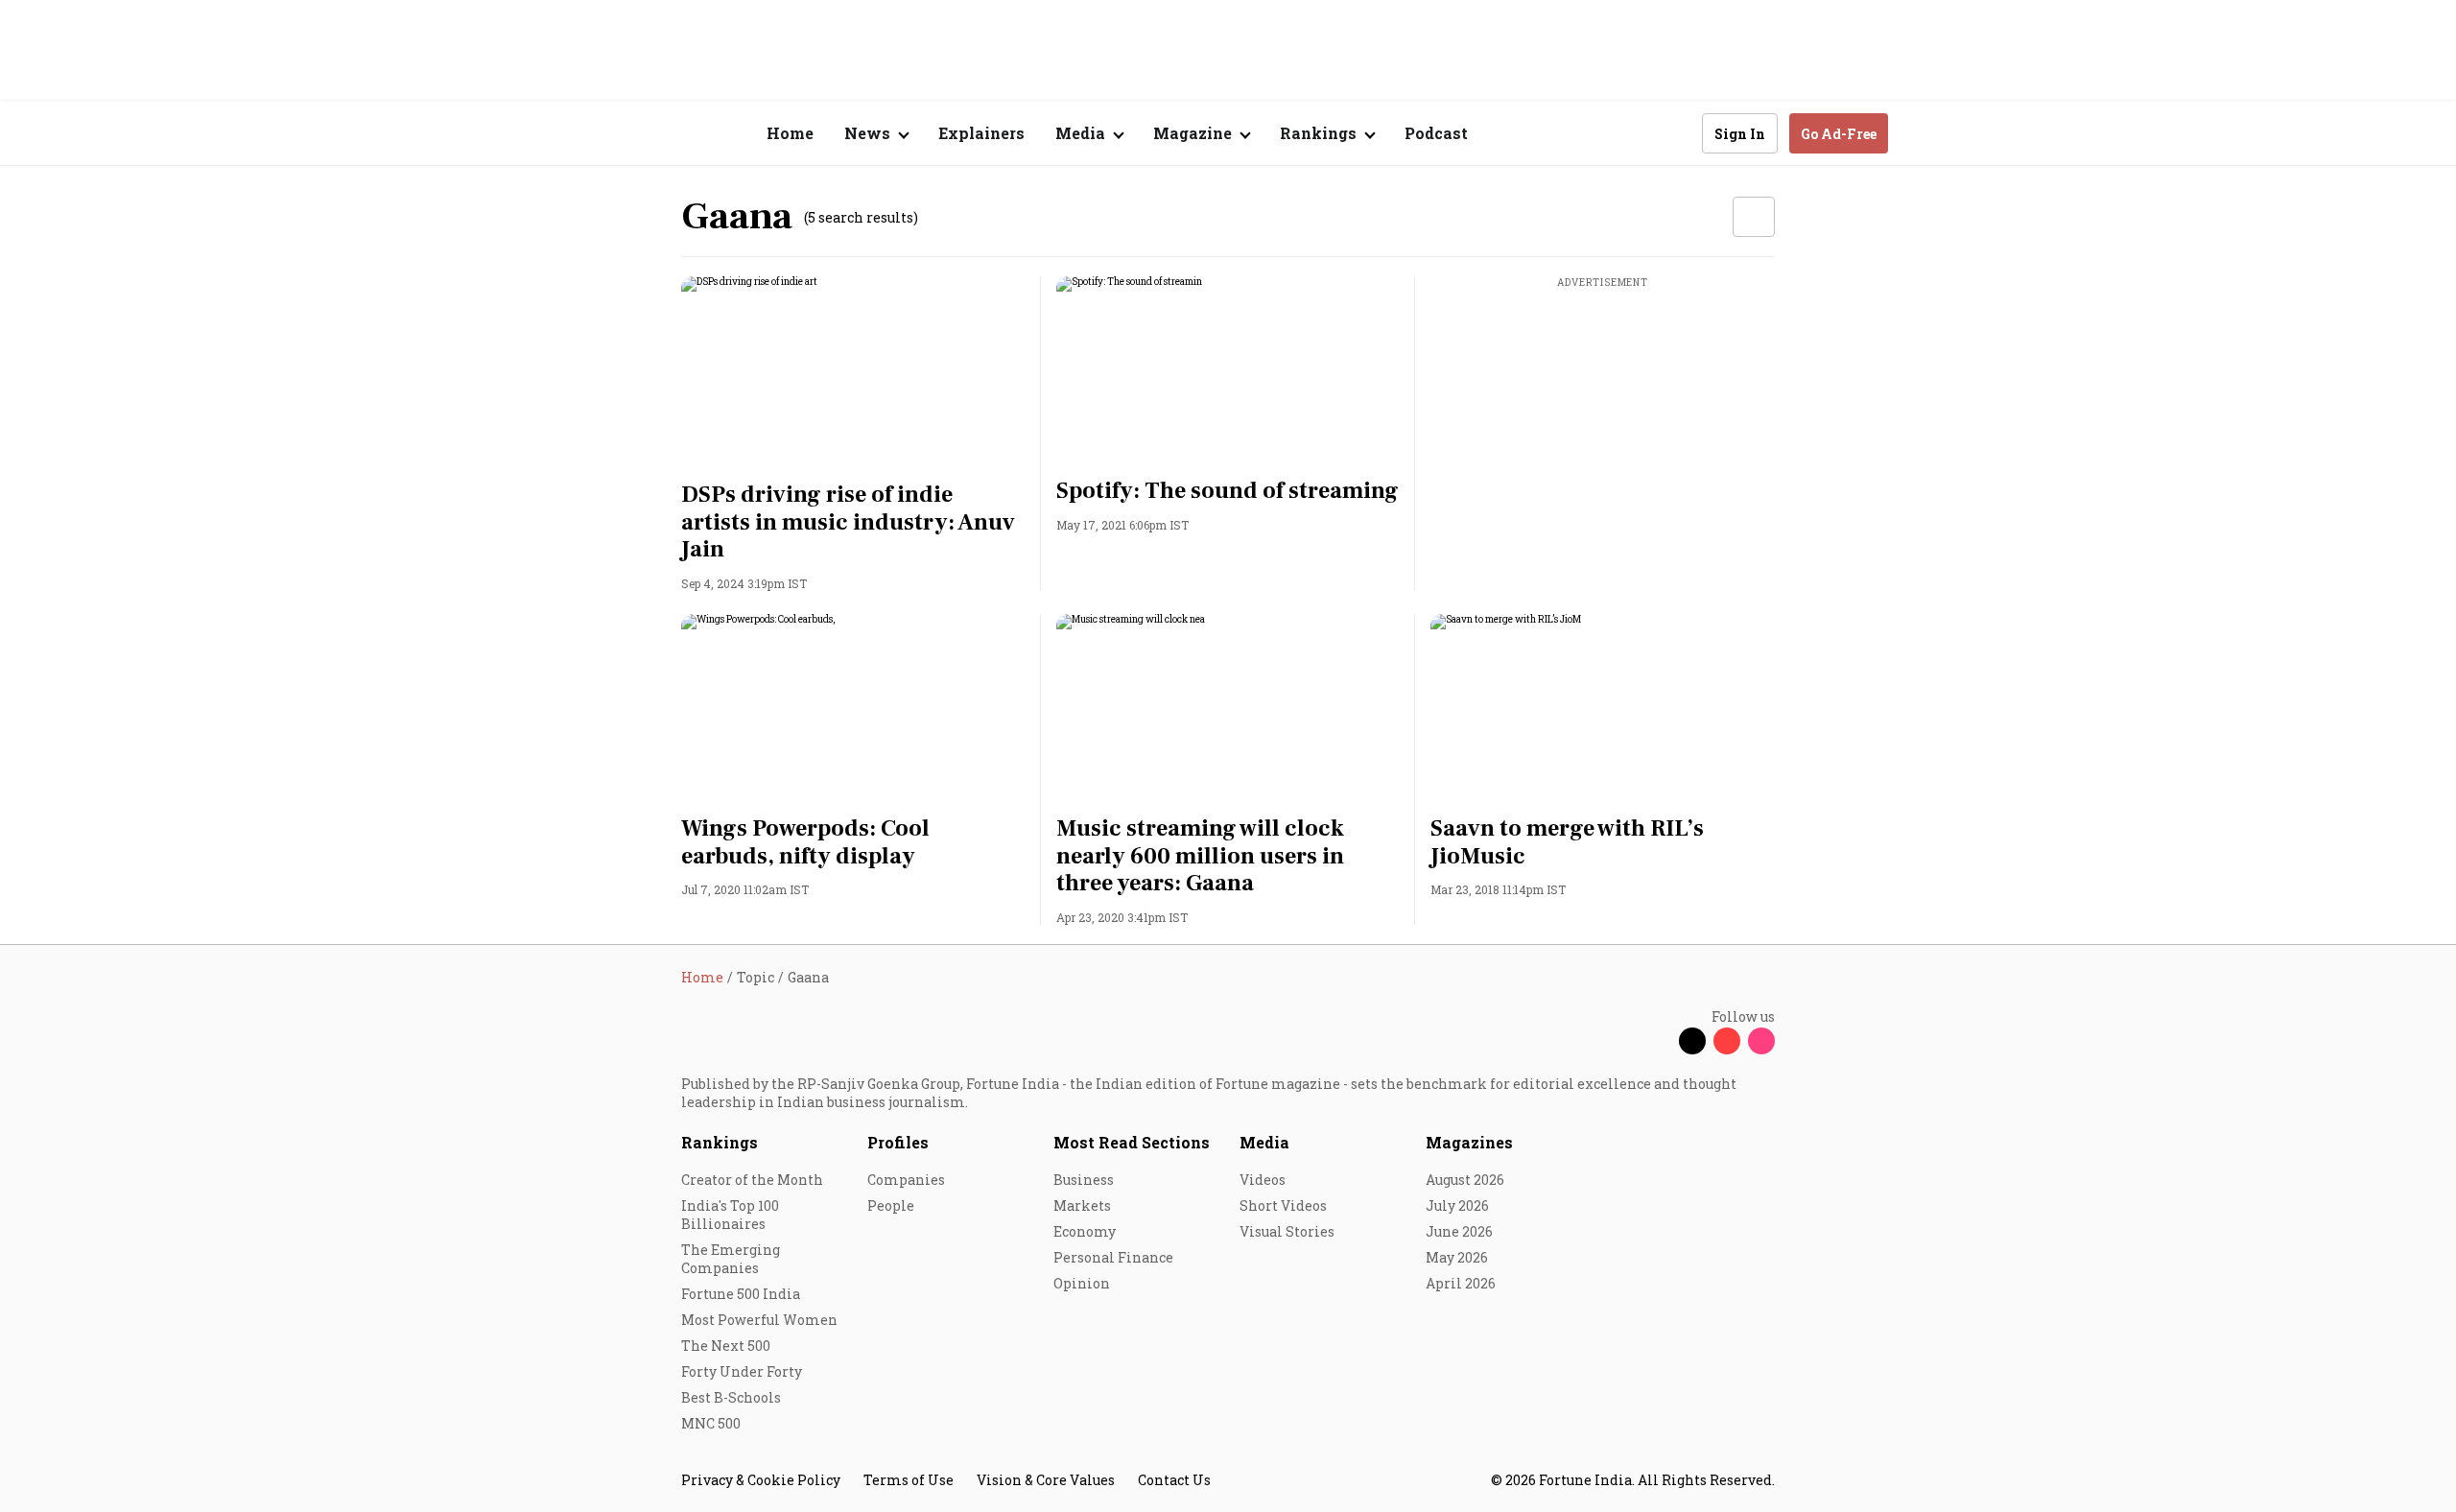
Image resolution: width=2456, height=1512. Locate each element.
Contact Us (1174, 1480)
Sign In (1740, 134)
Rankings (720, 1142)
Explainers (981, 133)
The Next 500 (726, 1346)
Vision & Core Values (1046, 1480)
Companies (906, 1180)
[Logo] (671, 134)
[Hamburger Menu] (579, 134)
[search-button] (1675, 132)
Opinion (1082, 1283)
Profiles (898, 1142)
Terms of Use (909, 1480)
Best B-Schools (731, 1397)
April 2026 (1461, 1283)
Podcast (1436, 133)
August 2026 (1465, 1180)
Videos (1263, 1180)
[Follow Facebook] (1658, 1041)
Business (1084, 1180)
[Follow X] (1692, 1041)
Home (790, 133)
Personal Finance (1113, 1257)
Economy (1085, 1231)
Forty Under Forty (742, 1371)
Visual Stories (1287, 1231)
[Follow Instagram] (1761, 1041)
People (891, 1205)
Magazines (1469, 1142)
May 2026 (1457, 1257)
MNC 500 (711, 1423)
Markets (1082, 1205)
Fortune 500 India (741, 1294)
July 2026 (1457, 1205)
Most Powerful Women (759, 1320)
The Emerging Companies (731, 1259)
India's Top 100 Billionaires (730, 1215)
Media (1264, 1142)
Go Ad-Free (1839, 134)
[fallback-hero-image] (853, 373)
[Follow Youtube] (1727, 1041)
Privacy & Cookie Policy (761, 1480)
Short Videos (1283, 1205)
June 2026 (1459, 1231)
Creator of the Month (752, 1180)
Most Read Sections (1132, 1142)
